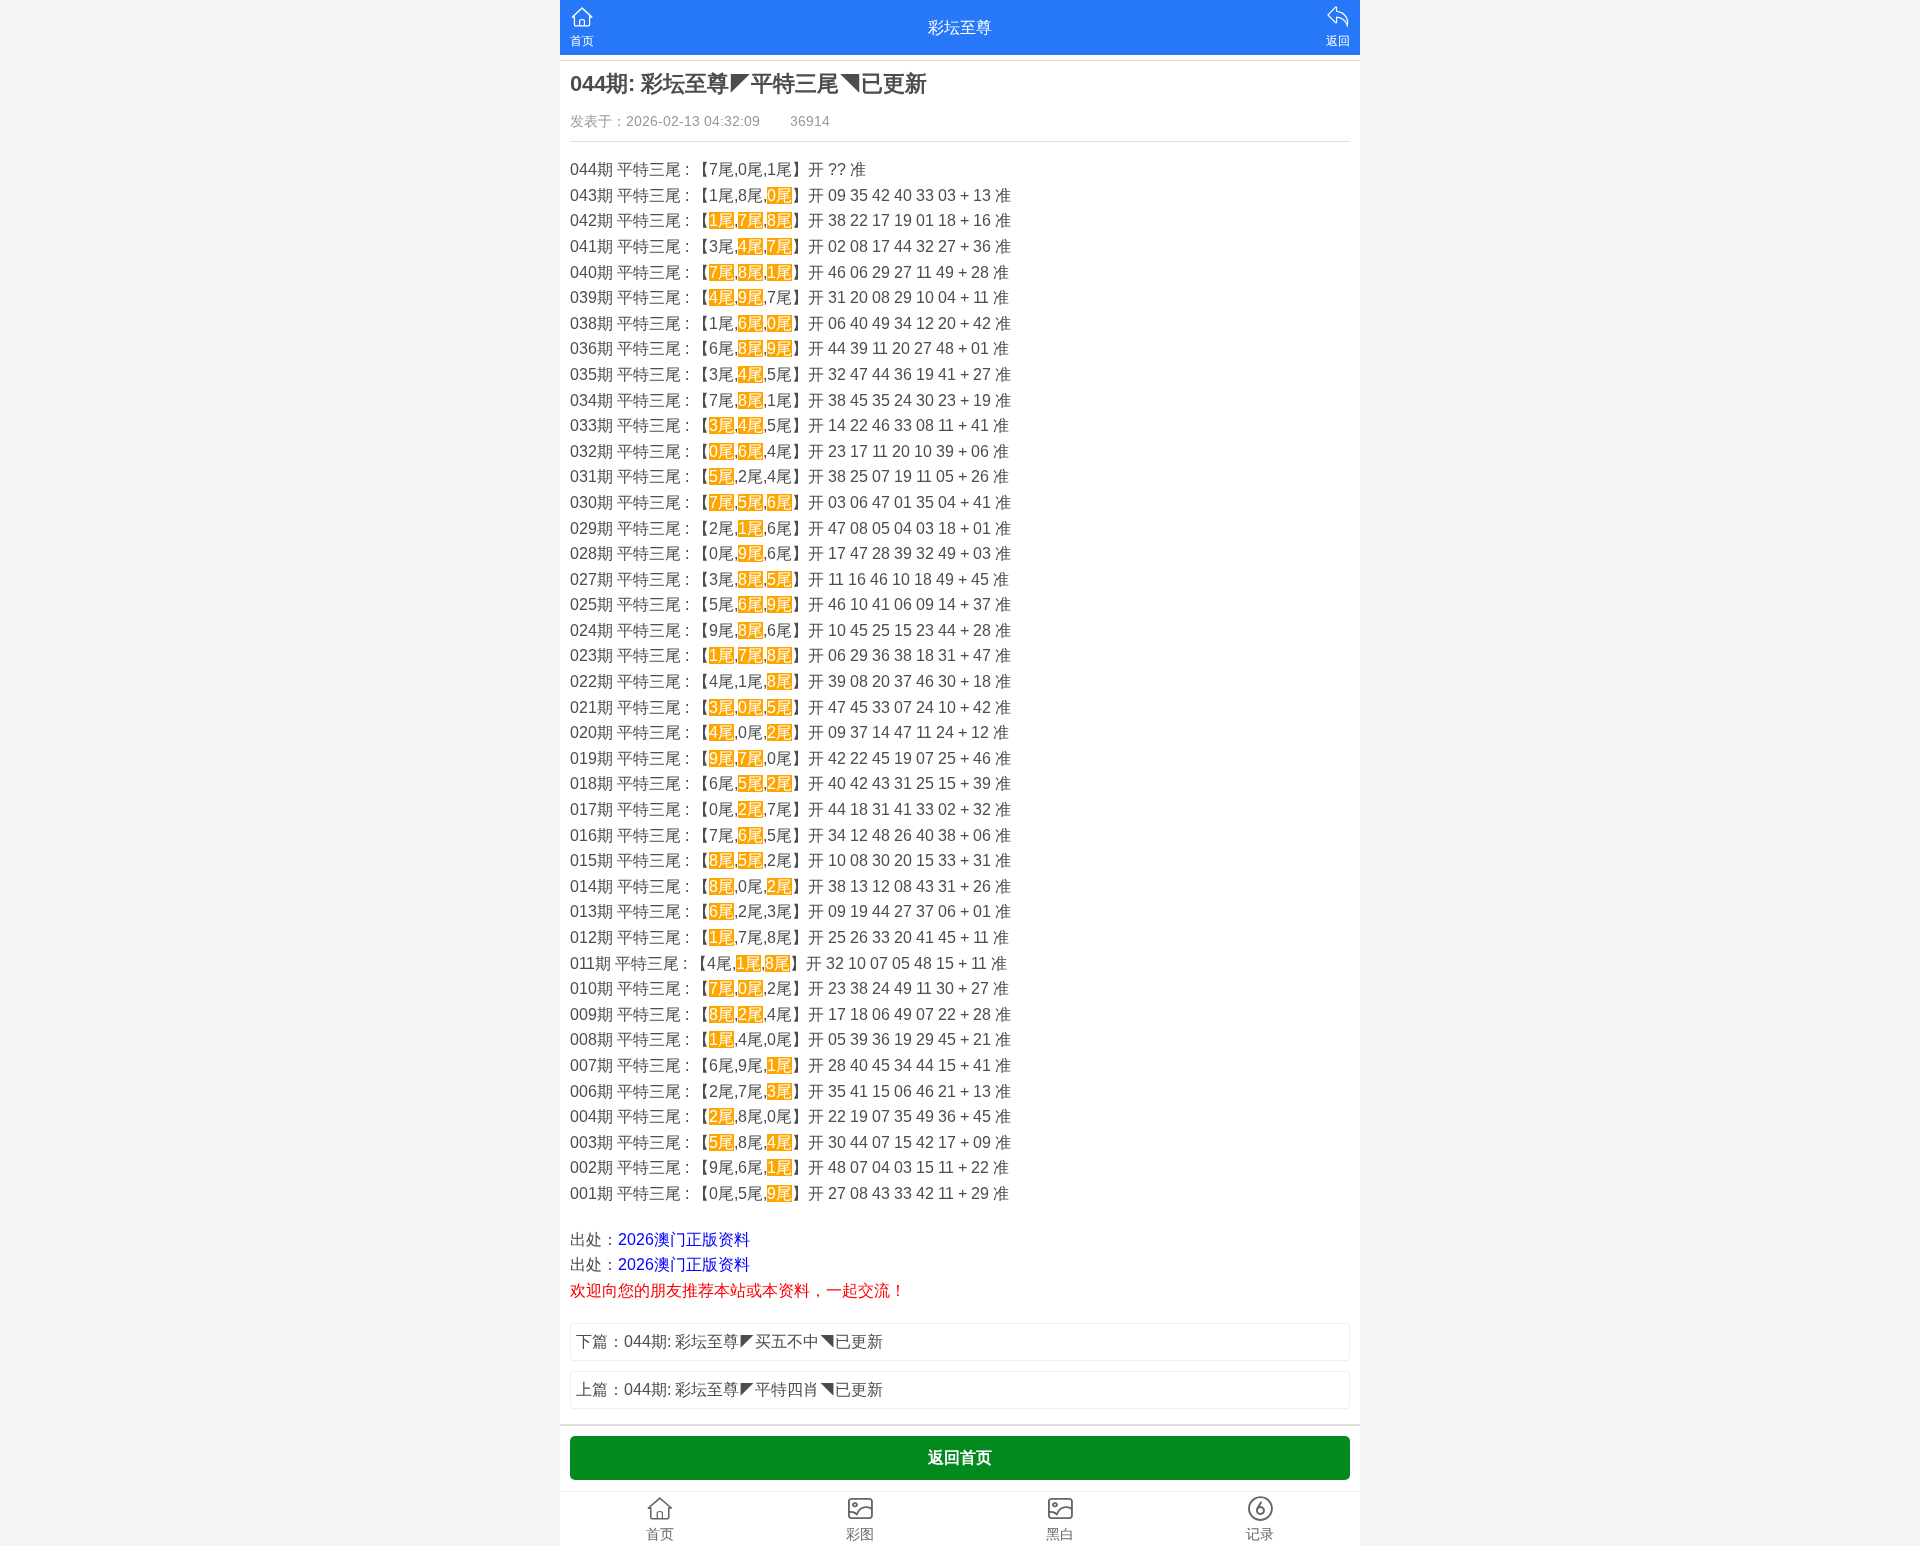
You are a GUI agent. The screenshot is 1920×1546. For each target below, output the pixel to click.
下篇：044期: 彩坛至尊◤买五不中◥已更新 (729, 1341)
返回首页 (960, 1457)
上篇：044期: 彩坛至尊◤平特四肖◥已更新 (729, 1389)
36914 (810, 121)
